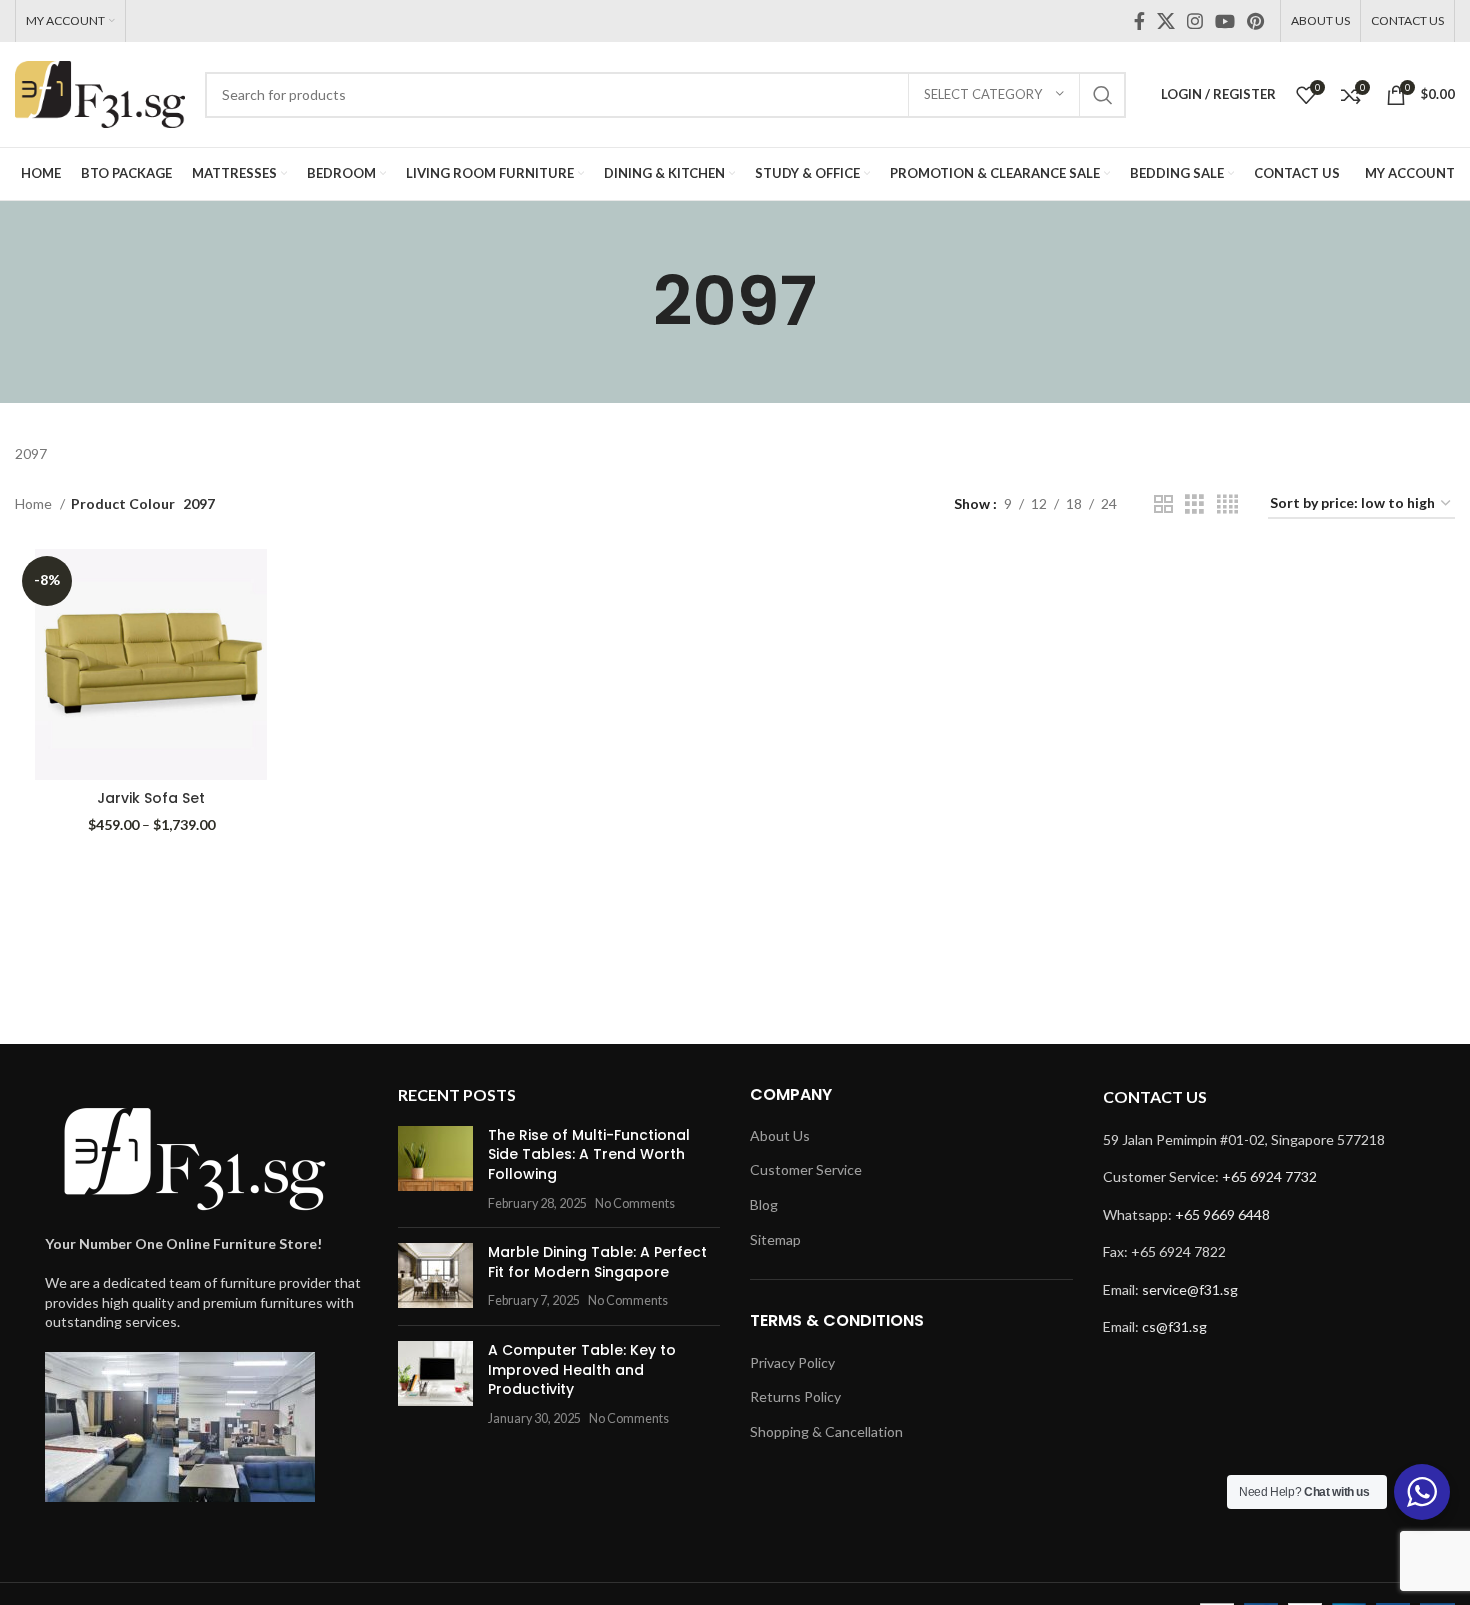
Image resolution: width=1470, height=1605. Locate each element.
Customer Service (806, 1169)
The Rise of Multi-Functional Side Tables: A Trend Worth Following (589, 1154)
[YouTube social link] (1225, 21)
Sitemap (775, 1239)
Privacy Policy (792, 1362)
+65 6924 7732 (1269, 1176)
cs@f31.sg (1174, 1326)
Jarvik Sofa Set (151, 798)
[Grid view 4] (1227, 504)
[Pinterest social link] (1255, 21)
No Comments (635, 1203)
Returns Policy (795, 1396)
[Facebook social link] (1139, 21)
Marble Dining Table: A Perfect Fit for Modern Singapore (597, 1262)
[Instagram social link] (1195, 21)
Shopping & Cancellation (826, 1431)
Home (35, 503)
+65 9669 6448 (1222, 1214)
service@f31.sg (1190, 1289)
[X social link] (1166, 21)
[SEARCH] (1103, 95)
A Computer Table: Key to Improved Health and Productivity (582, 1369)
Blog (764, 1204)
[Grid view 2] (1163, 504)
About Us (780, 1135)
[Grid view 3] (1194, 504)
